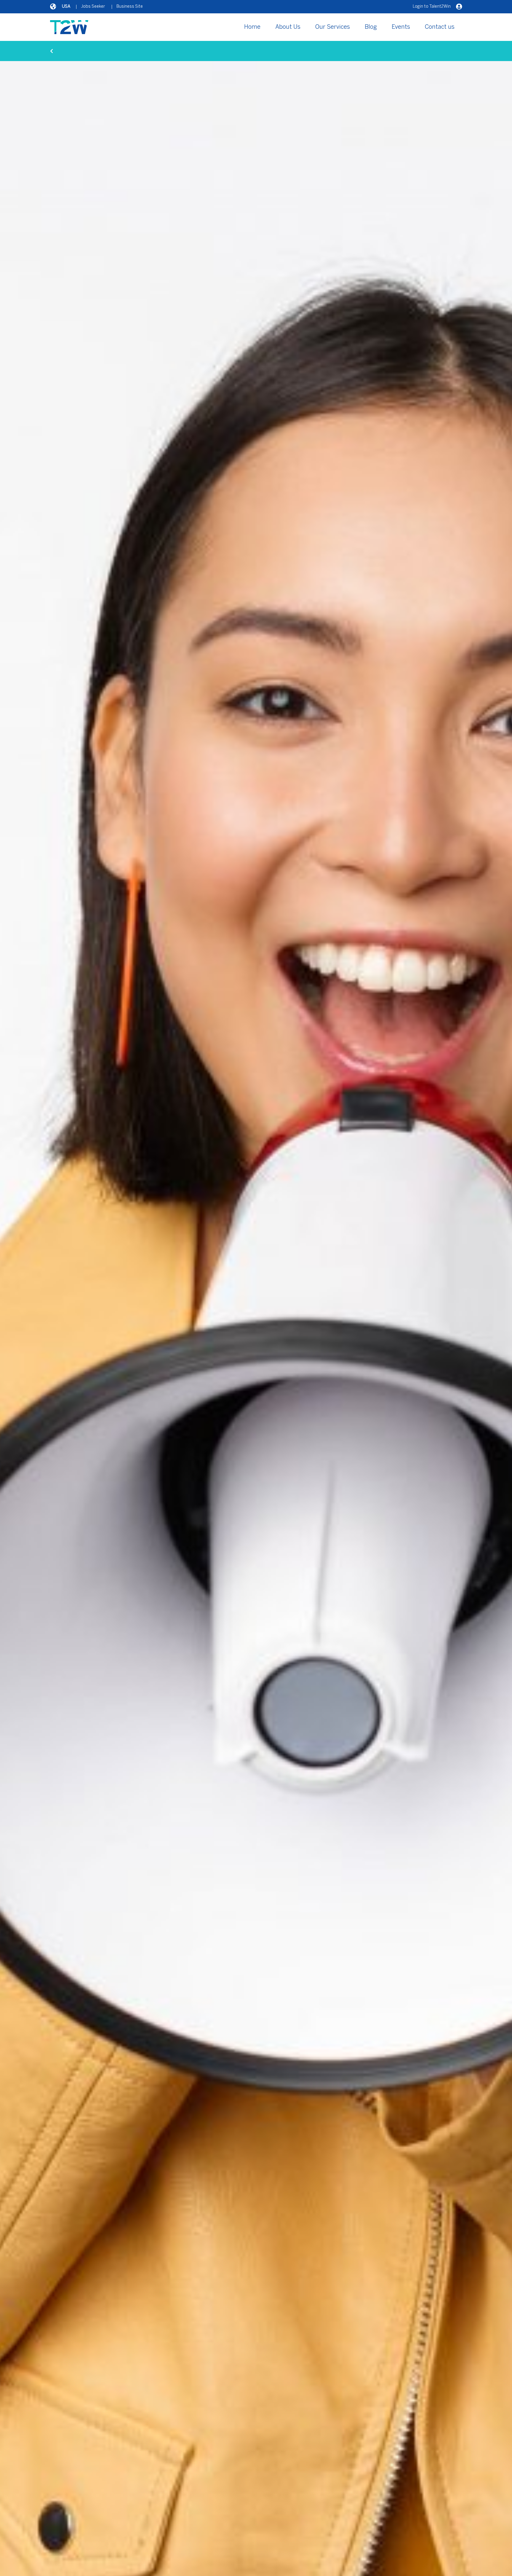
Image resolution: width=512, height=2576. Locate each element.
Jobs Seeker (93, 7)
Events (401, 27)
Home (252, 27)
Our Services (333, 27)
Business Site (130, 7)
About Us (288, 27)
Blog (371, 27)
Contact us (440, 27)
